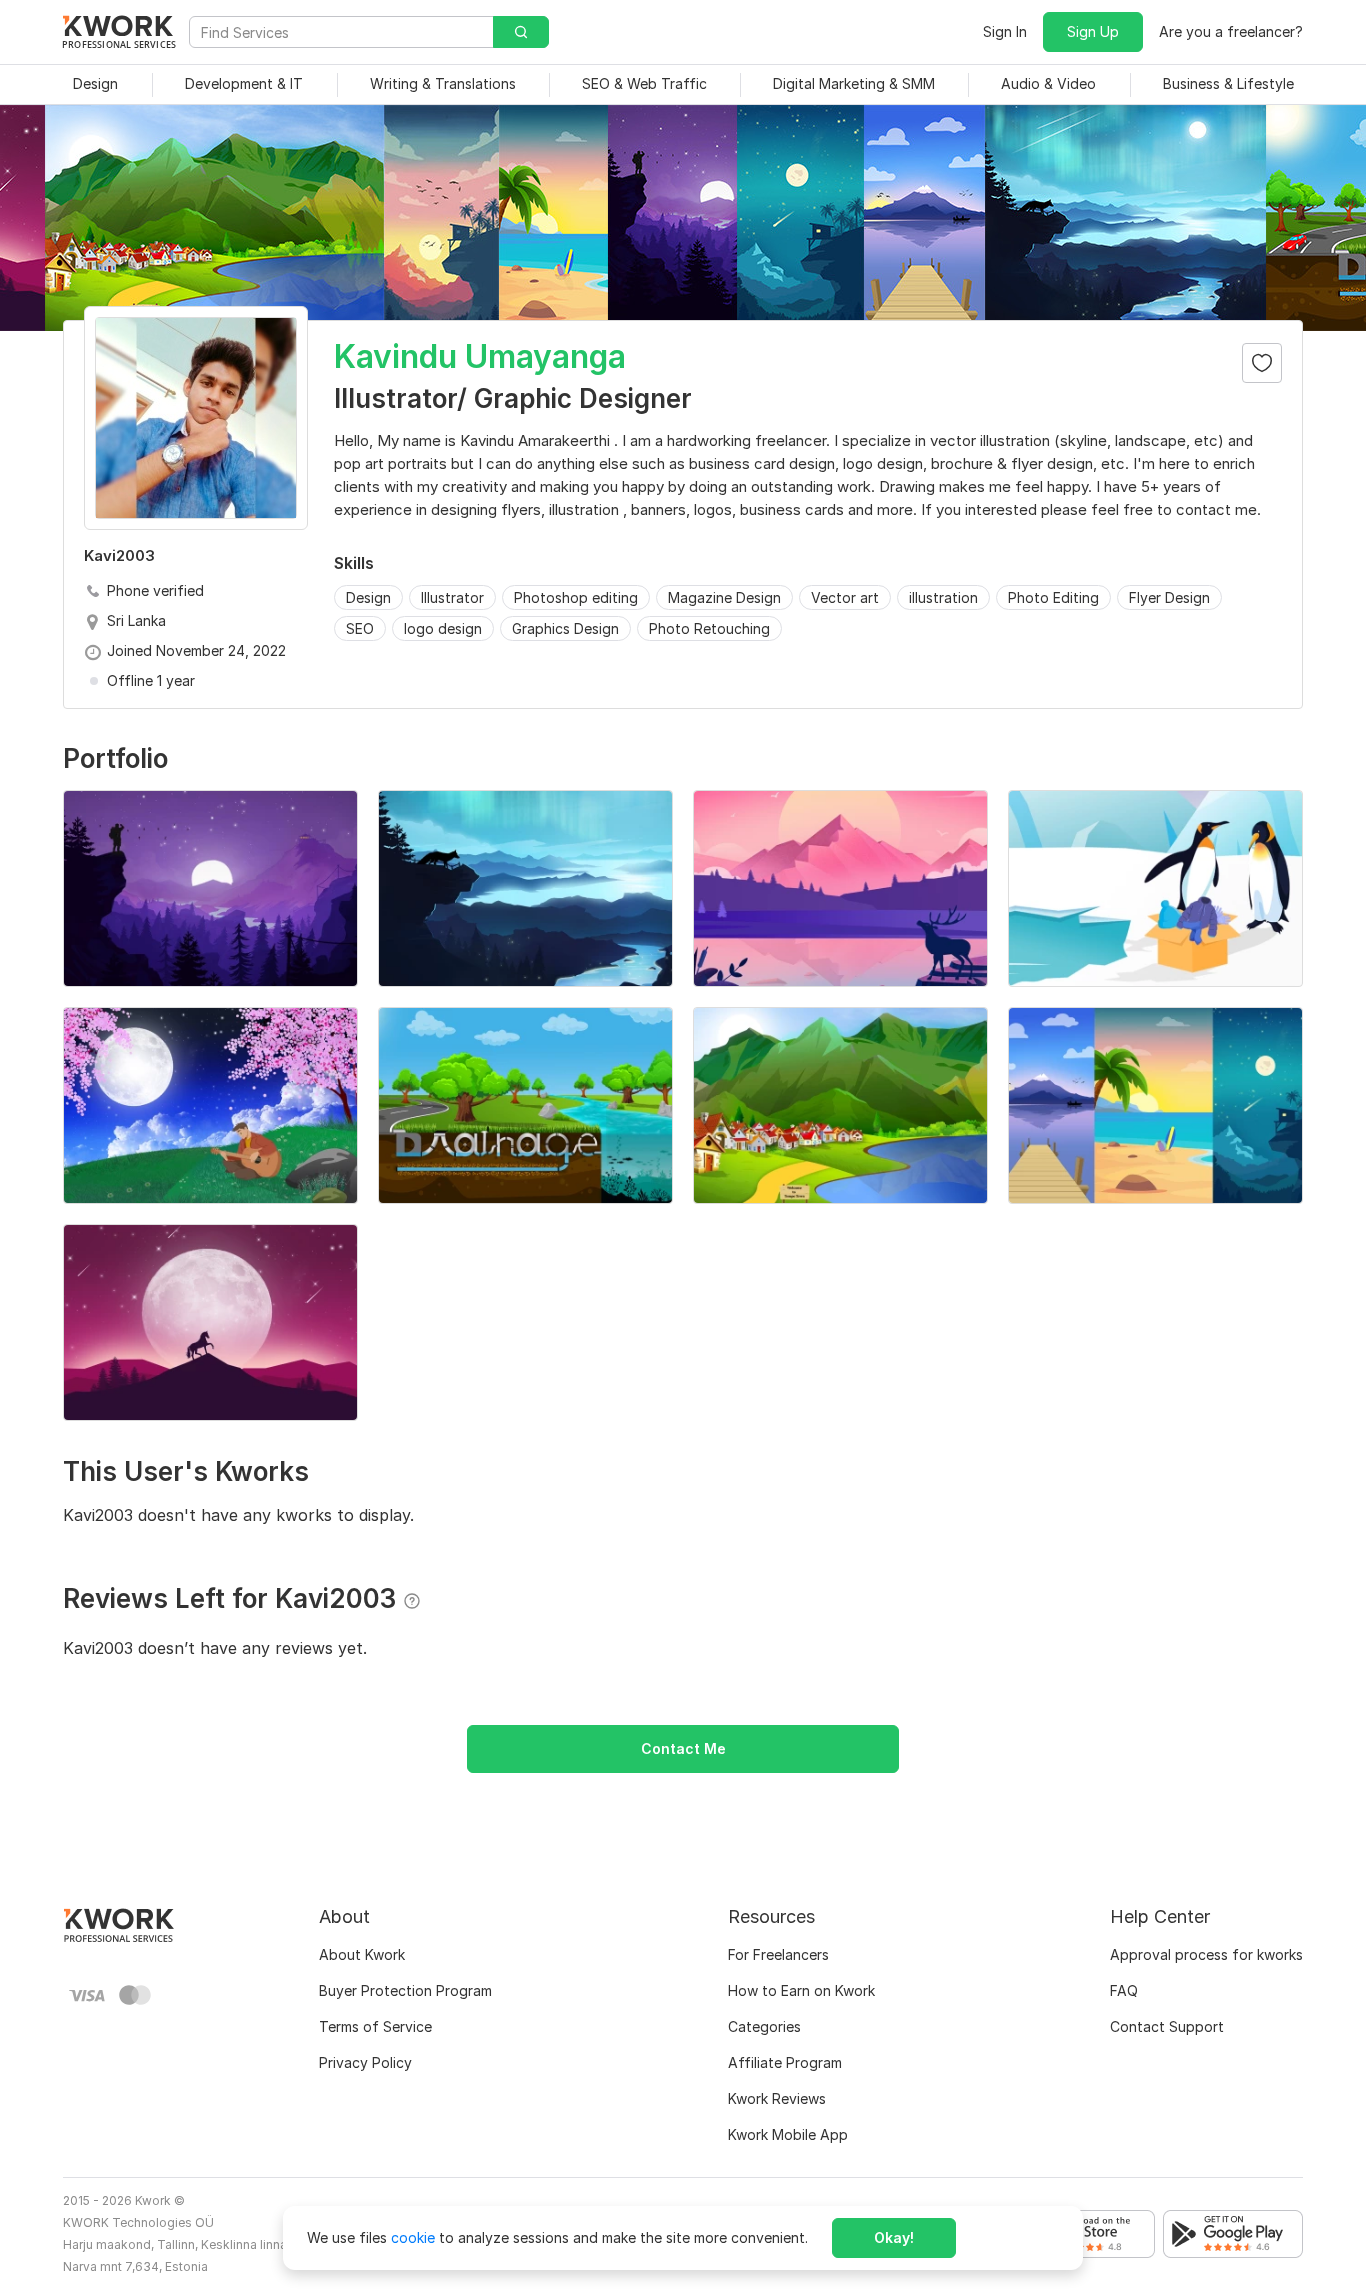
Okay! (894, 2237)
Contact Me (683, 1748)
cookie (413, 2237)
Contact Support (1167, 2026)
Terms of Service (375, 2026)
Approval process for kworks (1206, 1954)
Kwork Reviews (777, 2098)
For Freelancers (778, 1954)
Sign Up (1093, 31)
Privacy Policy (365, 2062)
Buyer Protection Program (405, 1990)
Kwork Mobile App (788, 2134)
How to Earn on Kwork (801, 1990)
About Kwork (362, 1954)
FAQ (1124, 1990)
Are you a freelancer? (1231, 31)
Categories (764, 2026)
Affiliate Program (785, 2062)
